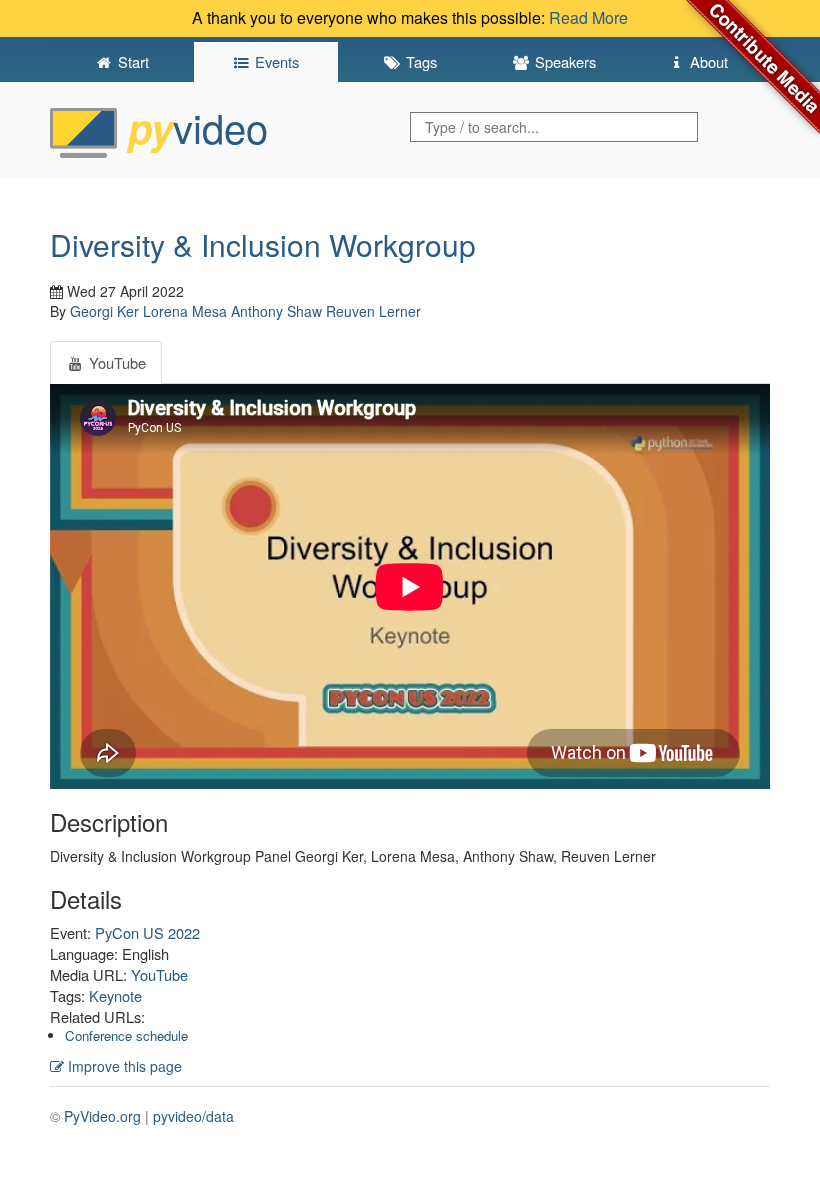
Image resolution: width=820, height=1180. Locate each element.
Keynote (115, 995)
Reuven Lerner (373, 311)
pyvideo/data (193, 1116)
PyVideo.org (102, 1116)
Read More (588, 17)
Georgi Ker (104, 311)
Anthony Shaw (276, 311)
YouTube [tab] (115, 362)
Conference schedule (126, 1035)
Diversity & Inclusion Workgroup (263, 244)
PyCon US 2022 (147, 932)
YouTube (159, 974)
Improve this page (123, 1066)
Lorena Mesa (185, 311)
